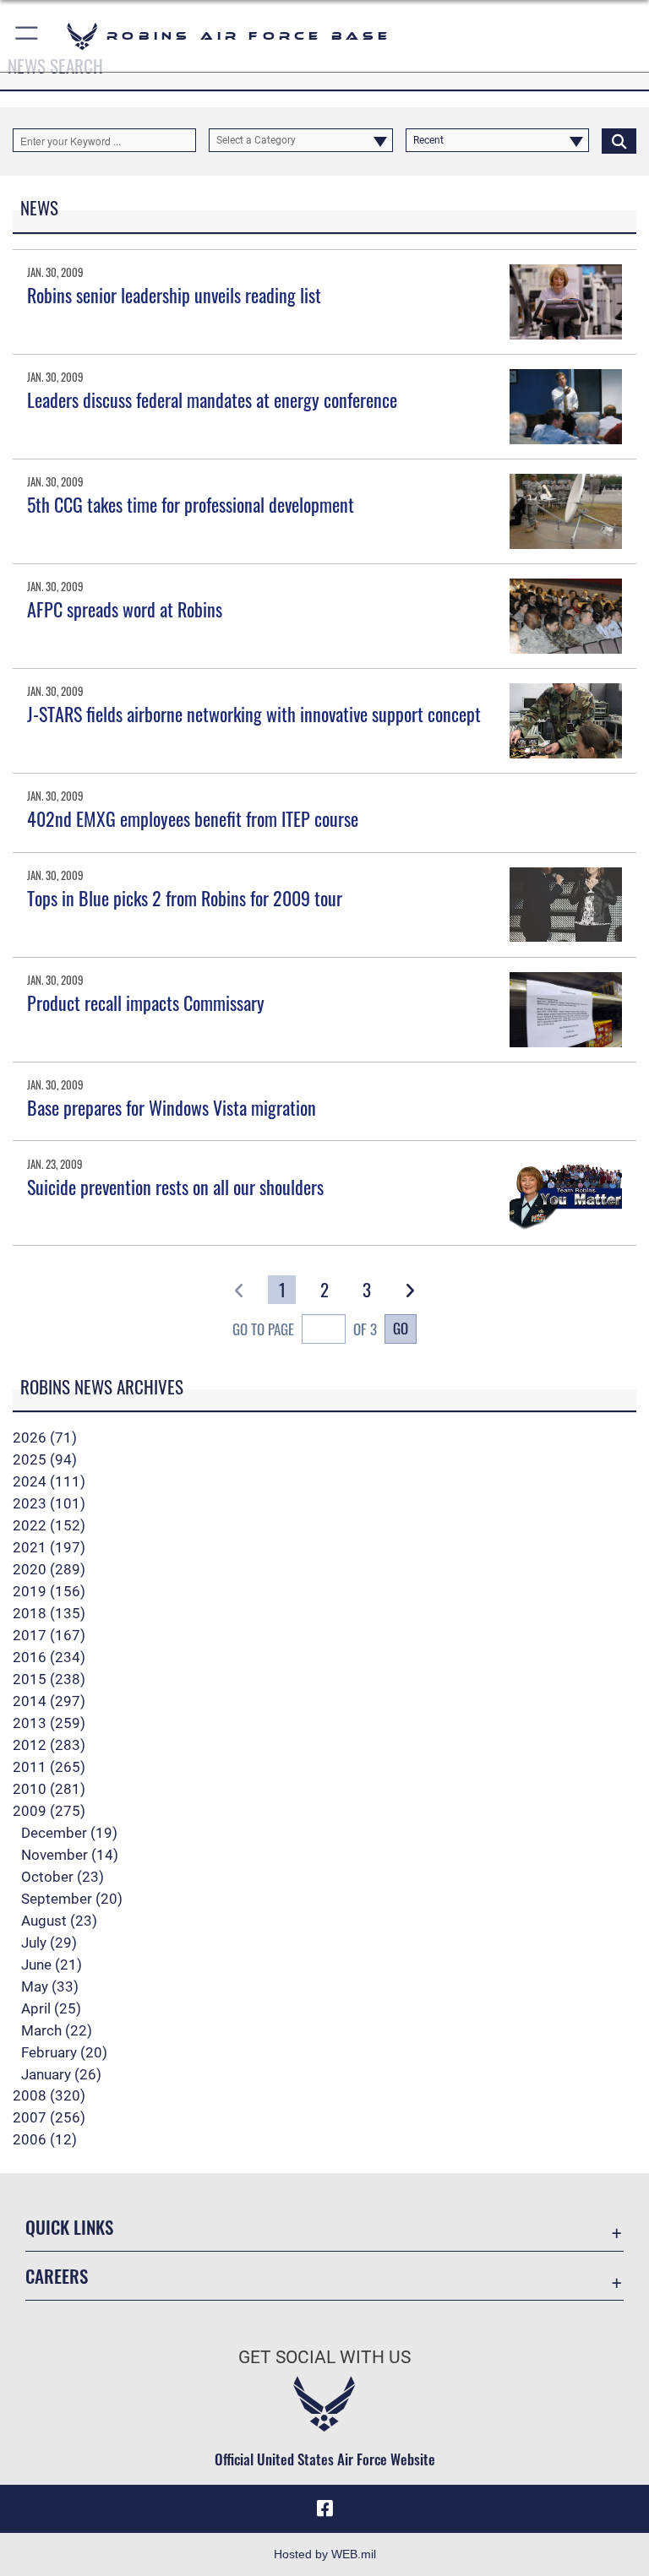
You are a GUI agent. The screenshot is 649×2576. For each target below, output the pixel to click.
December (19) (69, 1833)
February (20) (64, 2052)
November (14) (70, 1855)
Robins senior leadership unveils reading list (174, 295)
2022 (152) (49, 1525)
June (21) (52, 1965)
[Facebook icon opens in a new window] (324, 2508)
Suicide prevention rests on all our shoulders (175, 1187)
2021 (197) (49, 1547)
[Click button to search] (619, 140)
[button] (27, 36)
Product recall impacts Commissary (146, 1003)
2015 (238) (49, 1679)
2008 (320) (49, 2095)
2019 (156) (49, 1591)
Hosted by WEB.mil (325, 2554)
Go (401, 1328)
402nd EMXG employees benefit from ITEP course (193, 818)
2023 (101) (49, 1503)
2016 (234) (49, 1657)
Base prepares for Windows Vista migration (172, 1107)
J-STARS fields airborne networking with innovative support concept (254, 714)
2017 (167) (49, 1635)
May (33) (50, 1986)
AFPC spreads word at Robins (125, 609)
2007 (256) (49, 2117)
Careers (57, 2276)
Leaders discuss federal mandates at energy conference (212, 399)
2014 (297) (49, 1701)
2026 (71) (45, 1437)
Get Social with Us (324, 2357)
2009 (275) (49, 1811)
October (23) (63, 1877)
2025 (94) (45, 1459)
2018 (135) (49, 1613)
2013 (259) (49, 1723)
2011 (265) (49, 1767)
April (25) (51, 2008)
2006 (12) (45, 2139)
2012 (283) (49, 1745)
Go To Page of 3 (305, 1329)
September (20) (72, 1899)
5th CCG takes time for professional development (191, 504)
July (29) (49, 1943)
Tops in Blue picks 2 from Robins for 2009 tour (185, 898)
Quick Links (69, 2227)
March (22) (57, 2030)
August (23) (59, 1921)
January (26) (61, 2074)
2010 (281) (49, 1789)
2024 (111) (49, 1481)
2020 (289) (49, 1569)
